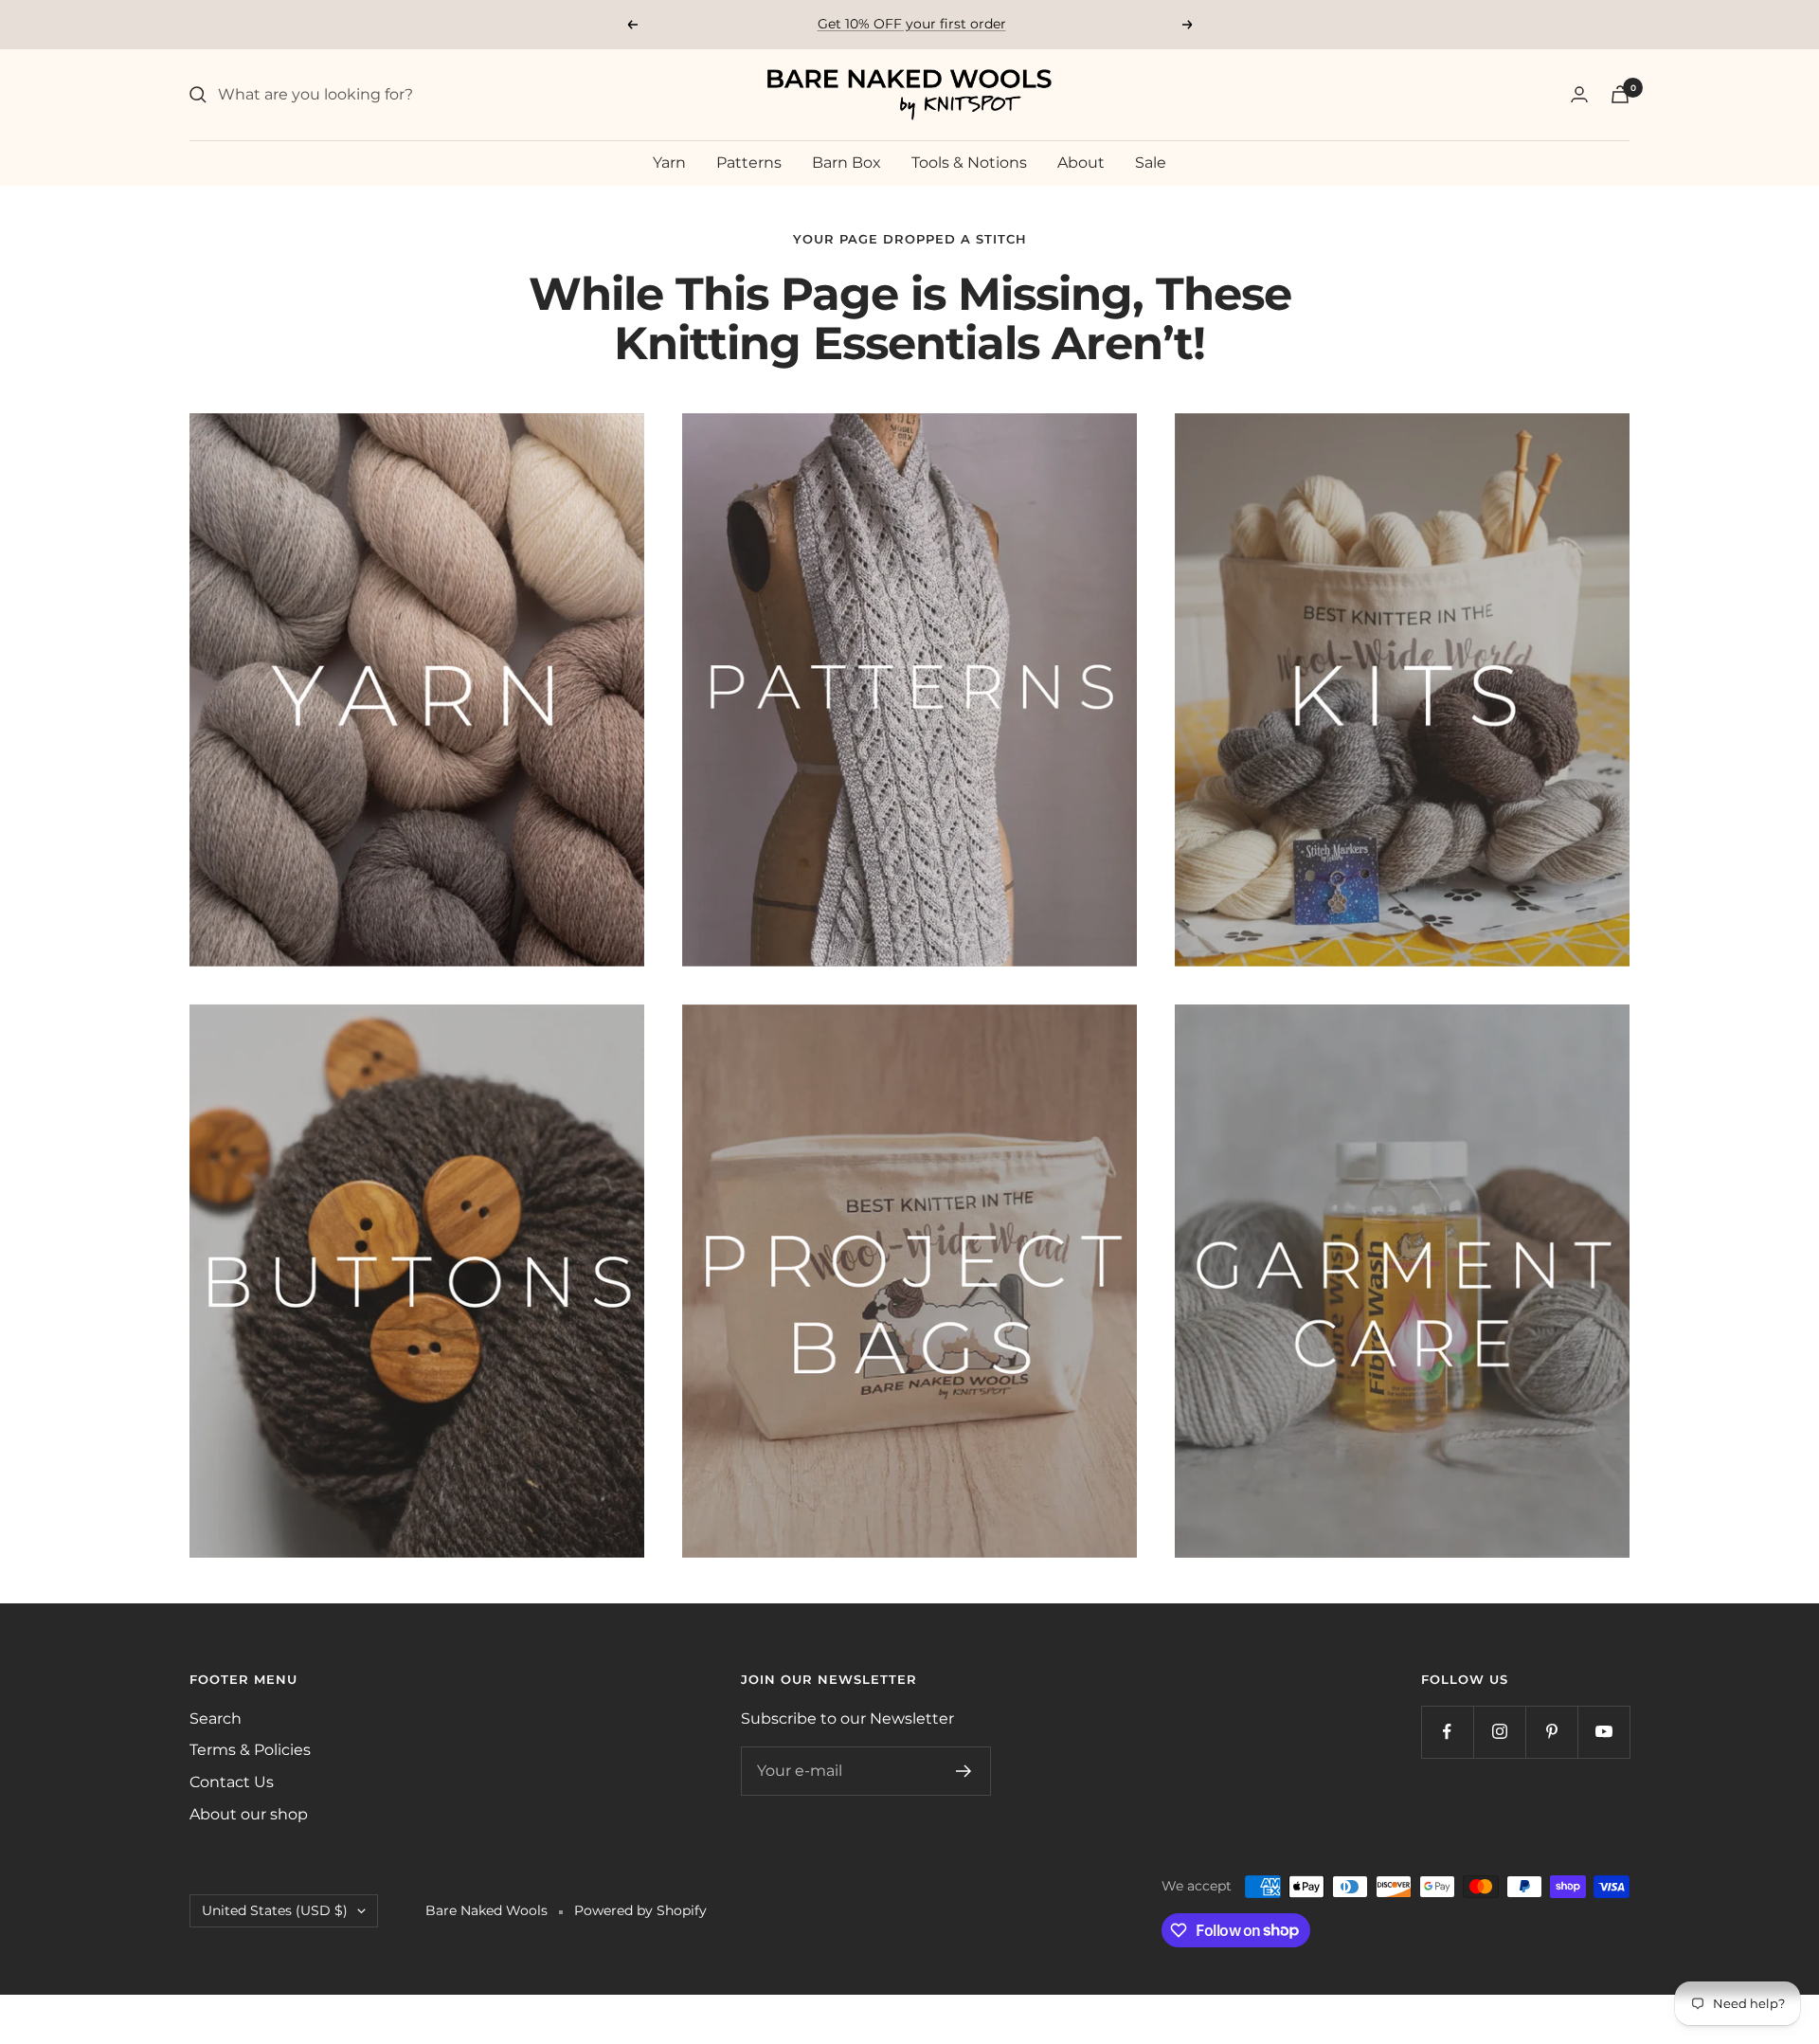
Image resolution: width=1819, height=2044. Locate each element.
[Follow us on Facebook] (1447, 1732)
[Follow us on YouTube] (1603, 1732)
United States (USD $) (275, 1910)
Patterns (749, 163)
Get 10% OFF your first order (912, 24)
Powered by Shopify (640, 1910)
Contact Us (232, 1782)
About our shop (249, 1814)
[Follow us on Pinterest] (1551, 1732)
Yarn (669, 163)
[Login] (1579, 94)
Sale (1151, 163)
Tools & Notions (969, 163)
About (1081, 163)
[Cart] (1620, 94)
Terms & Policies (250, 1750)
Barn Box (846, 163)
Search (216, 1718)
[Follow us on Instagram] (1499, 1732)
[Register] (964, 1771)
